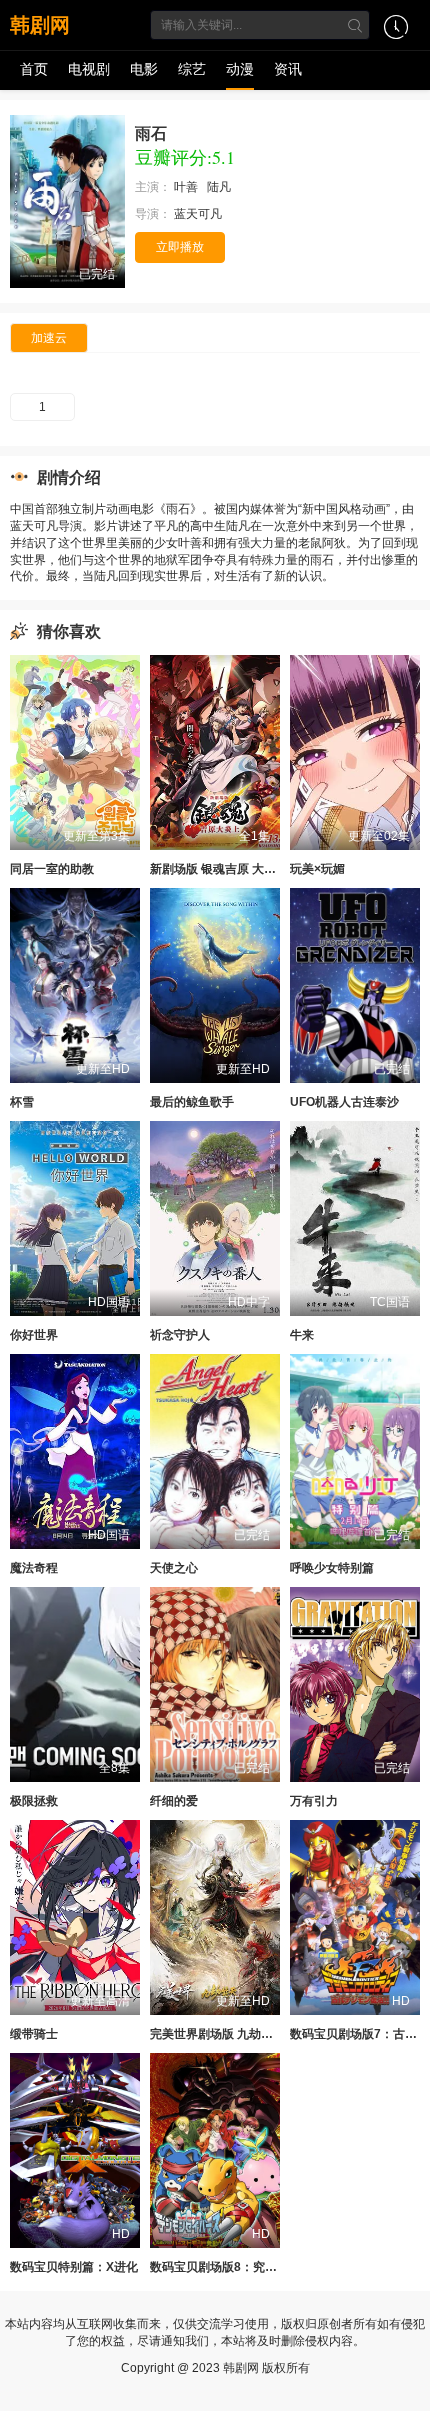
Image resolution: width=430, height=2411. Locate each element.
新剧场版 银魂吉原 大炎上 (219, 869)
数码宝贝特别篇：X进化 (74, 2267)
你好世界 (34, 1335)
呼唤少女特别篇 (332, 1568)
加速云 (49, 338)
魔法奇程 (34, 1568)
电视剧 (89, 69)
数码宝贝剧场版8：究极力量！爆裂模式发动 (267, 2267)
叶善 (187, 187)
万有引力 (314, 1801)
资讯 (288, 69)
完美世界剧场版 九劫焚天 (217, 2034)
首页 (34, 69)
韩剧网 (40, 25)
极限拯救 (34, 1801)
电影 (144, 69)
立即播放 (180, 247)
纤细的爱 (174, 1801)
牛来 (302, 1335)
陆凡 (220, 187)
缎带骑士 (34, 2034)
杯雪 (22, 1102)
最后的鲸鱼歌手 (192, 1102)
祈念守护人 (180, 1335)
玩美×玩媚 (317, 869)
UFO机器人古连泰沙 (344, 1102)
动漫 (240, 69)
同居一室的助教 (52, 869)
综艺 (192, 69)
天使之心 (174, 1568)
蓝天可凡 (199, 214)
